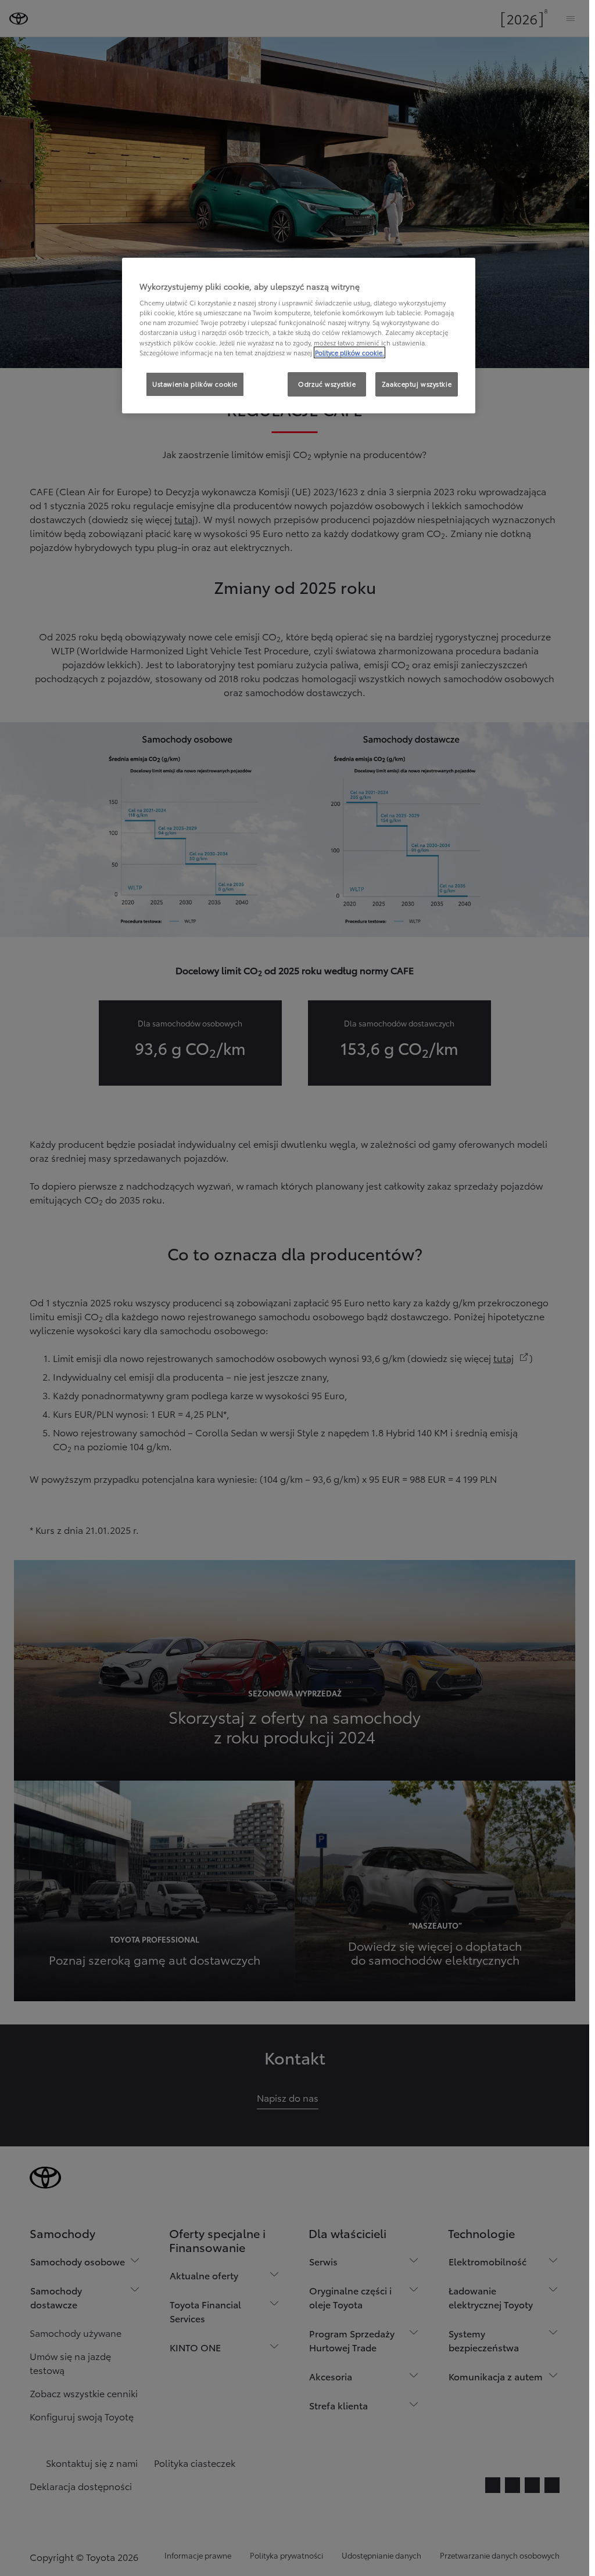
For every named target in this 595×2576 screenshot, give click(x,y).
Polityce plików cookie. (350, 352)
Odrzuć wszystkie (327, 384)
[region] (299, 336)
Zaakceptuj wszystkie (417, 384)
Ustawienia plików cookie (195, 384)
